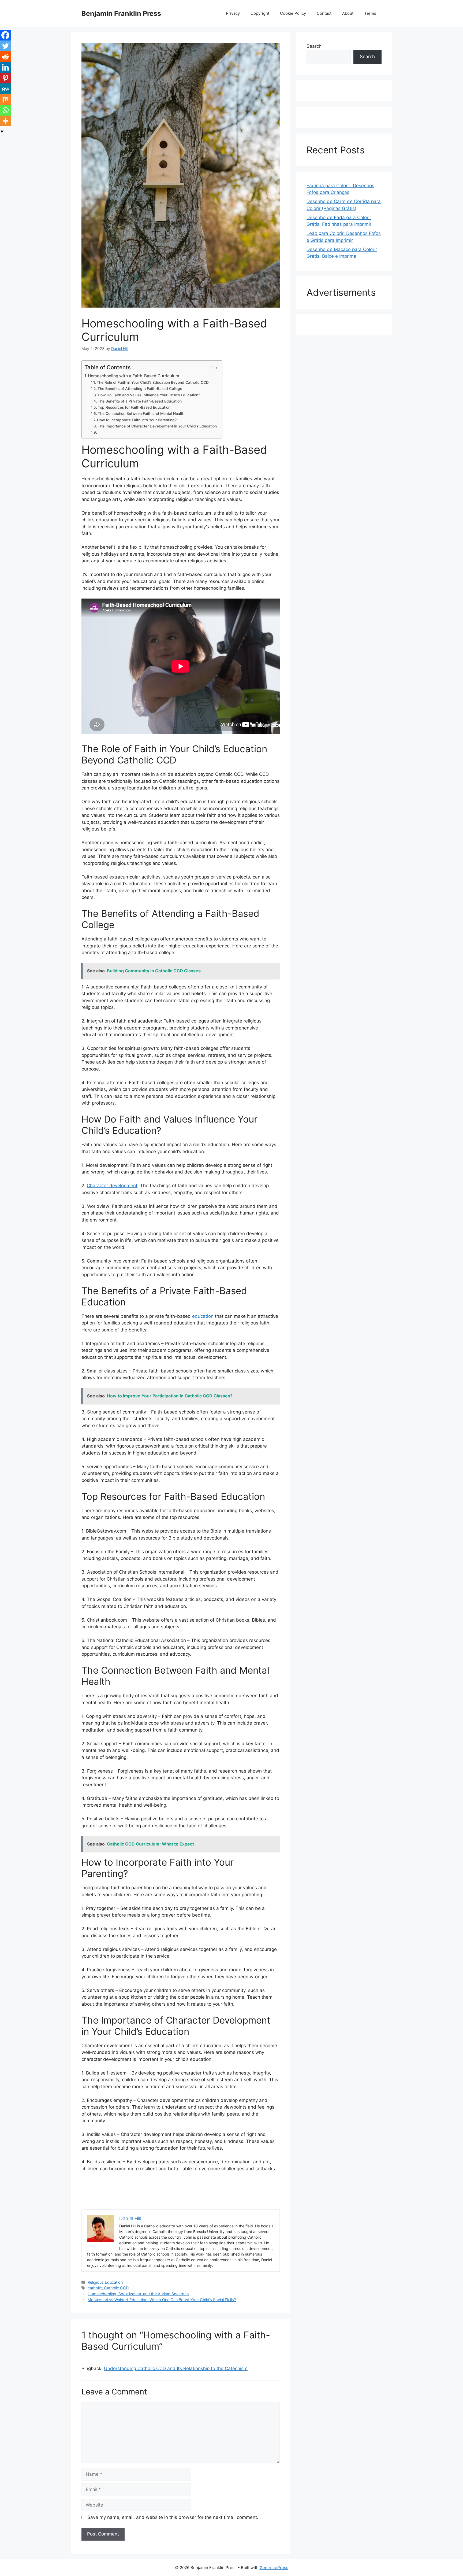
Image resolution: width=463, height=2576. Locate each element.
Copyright (260, 13)
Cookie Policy (293, 13)
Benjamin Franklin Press (121, 13)
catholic (95, 2288)
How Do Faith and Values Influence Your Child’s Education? (149, 395)
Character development (112, 1186)
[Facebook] (5, 35)
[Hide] (2, 131)
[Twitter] (5, 46)
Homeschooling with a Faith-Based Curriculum (134, 376)
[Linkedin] (5, 67)
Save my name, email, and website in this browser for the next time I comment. (173, 2517)
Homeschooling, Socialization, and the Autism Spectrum (138, 2294)
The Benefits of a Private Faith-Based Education (140, 401)
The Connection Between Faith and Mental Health (141, 414)
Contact (324, 13)
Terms (370, 13)
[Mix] (5, 99)
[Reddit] (5, 57)
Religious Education (105, 2282)
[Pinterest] (5, 78)
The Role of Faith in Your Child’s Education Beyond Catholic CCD (153, 382)
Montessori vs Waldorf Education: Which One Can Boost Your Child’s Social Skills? (162, 2300)
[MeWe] (5, 89)
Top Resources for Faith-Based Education (134, 407)
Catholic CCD (116, 2288)
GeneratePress (274, 2568)
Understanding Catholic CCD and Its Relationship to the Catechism (176, 2368)
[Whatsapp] (5, 110)
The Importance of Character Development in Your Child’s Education (157, 426)
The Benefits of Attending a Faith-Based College (140, 389)
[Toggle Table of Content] (211, 368)
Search (314, 46)
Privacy (233, 13)
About (348, 13)
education (203, 1316)
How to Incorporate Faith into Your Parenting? (137, 420)
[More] (5, 121)
